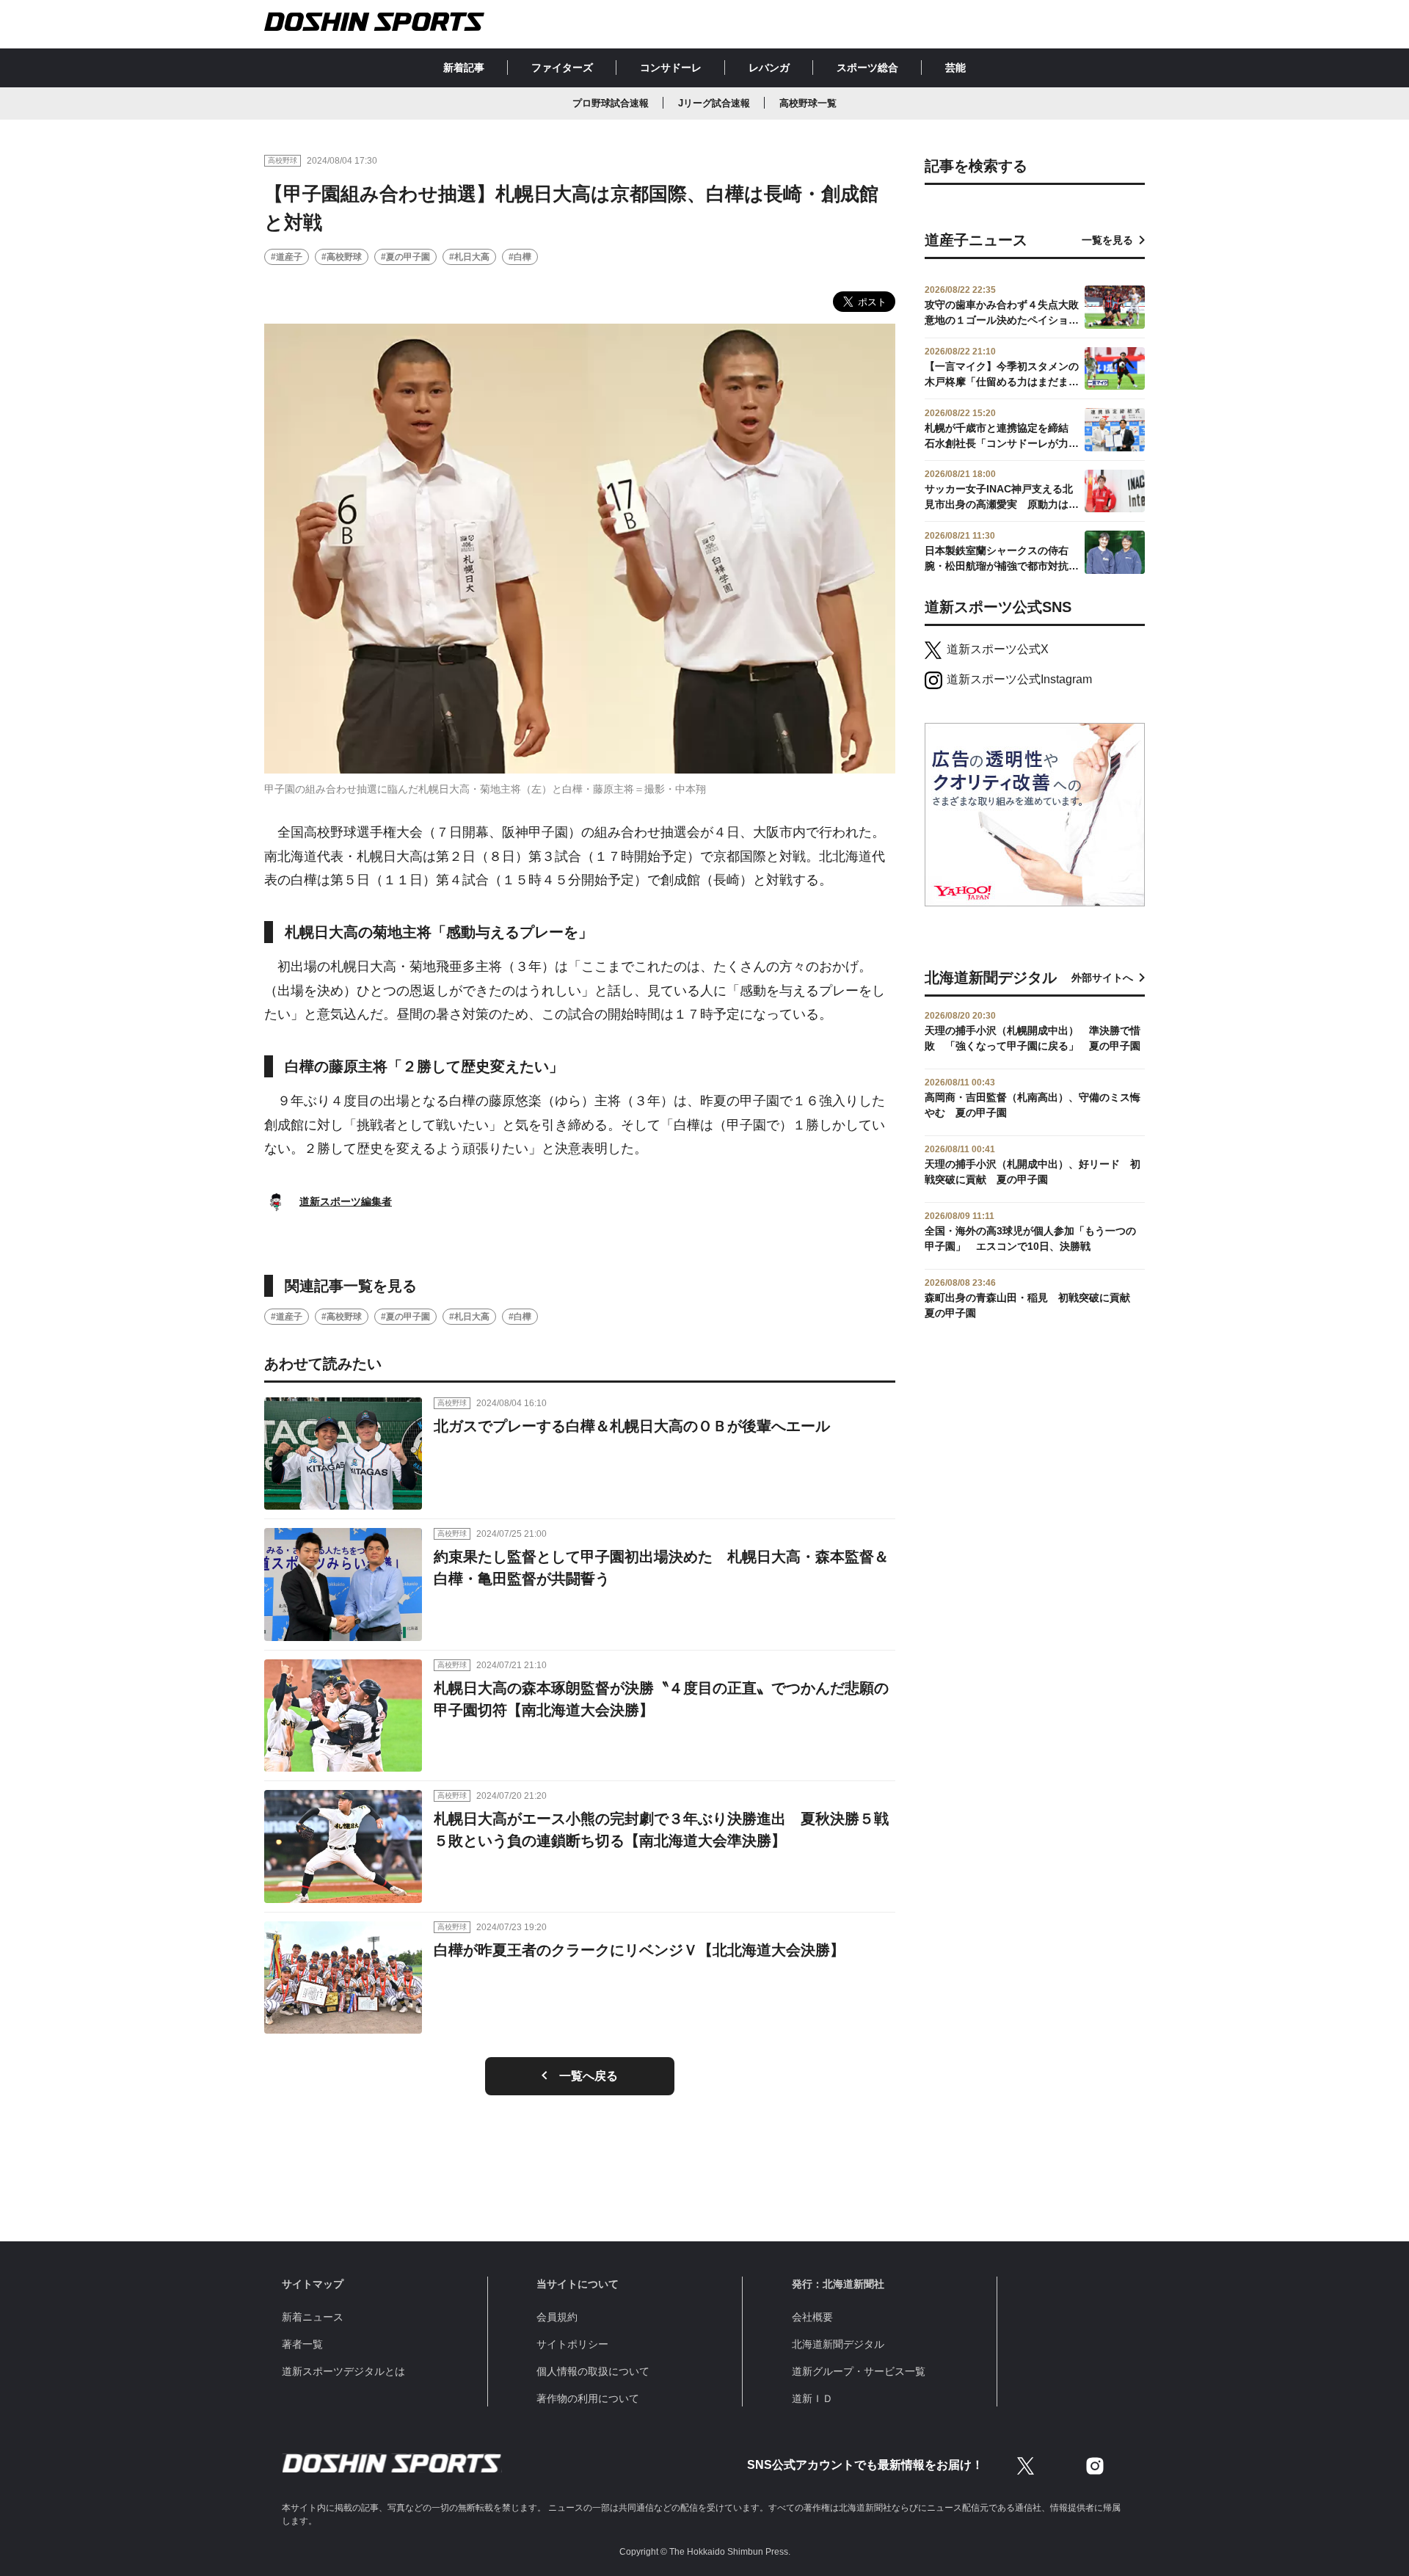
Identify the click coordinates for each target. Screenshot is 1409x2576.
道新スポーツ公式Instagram (1019, 679)
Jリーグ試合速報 (714, 103)
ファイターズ (562, 68)
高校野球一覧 (808, 103)
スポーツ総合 (867, 68)
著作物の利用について (588, 2398)
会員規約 (557, 2317)
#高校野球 (342, 257)
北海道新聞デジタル (838, 2344)
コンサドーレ (671, 68)
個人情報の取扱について (593, 2371)
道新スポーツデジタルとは (343, 2371)
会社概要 (812, 2317)
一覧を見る (1107, 240)
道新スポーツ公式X (998, 649)
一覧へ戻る (589, 2076)
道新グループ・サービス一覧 (859, 2371)
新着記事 (464, 68)
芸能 (955, 68)
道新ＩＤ (812, 2398)
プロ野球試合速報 (611, 103)
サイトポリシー (572, 2344)
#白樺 (520, 257)
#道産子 (287, 257)
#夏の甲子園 (405, 257)
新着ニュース (313, 2317)
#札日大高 (469, 257)
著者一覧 (302, 2344)
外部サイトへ (1102, 978)
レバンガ (769, 68)
